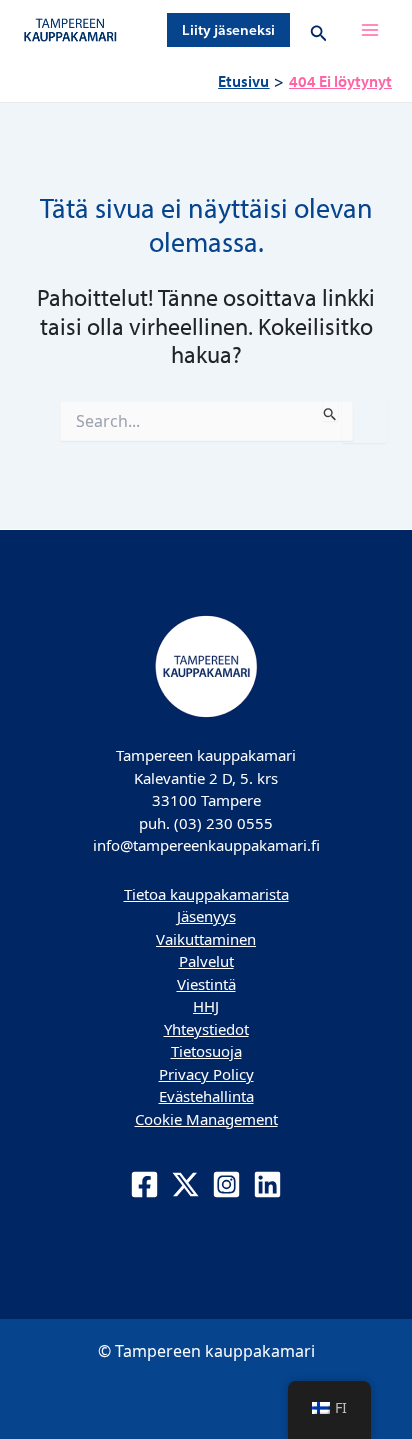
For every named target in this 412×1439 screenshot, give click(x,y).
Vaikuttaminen (206, 939)
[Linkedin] (267, 1184)
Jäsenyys (206, 916)
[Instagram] (226, 1184)
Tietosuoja (206, 1051)
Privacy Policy (206, 1074)
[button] (228, 30)
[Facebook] (144, 1184)
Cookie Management (206, 1119)
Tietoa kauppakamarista (206, 894)
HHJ (206, 1006)
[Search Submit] (330, 411)
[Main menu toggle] (370, 30)
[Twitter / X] (185, 1184)
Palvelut (206, 961)
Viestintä (206, 984)
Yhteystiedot (206, 1029)
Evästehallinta (206, 1096)
